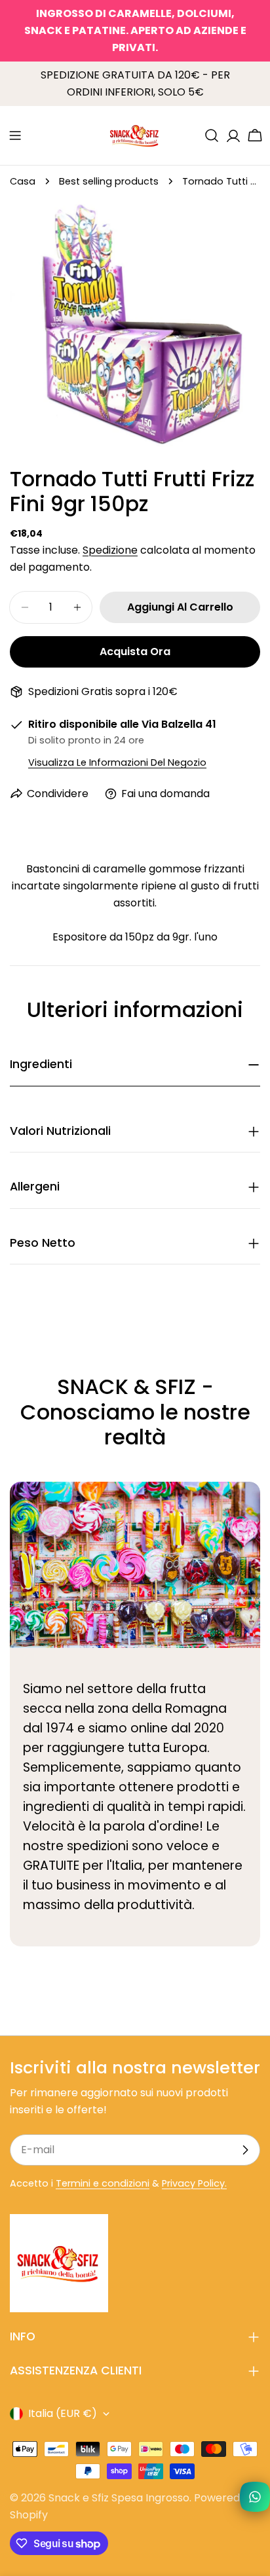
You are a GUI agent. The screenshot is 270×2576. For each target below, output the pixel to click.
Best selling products (109, 181)
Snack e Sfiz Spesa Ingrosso (119, 2498)
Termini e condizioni (103, 2183)
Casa (23, 181)
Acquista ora (135, 652)
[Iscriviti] (245, 2150)
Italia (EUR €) (63, 2413)
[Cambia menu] (15, 135)
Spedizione (110, 550)
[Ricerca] (212, 135)
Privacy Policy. (194, 2183)
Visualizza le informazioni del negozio (117, 762)
